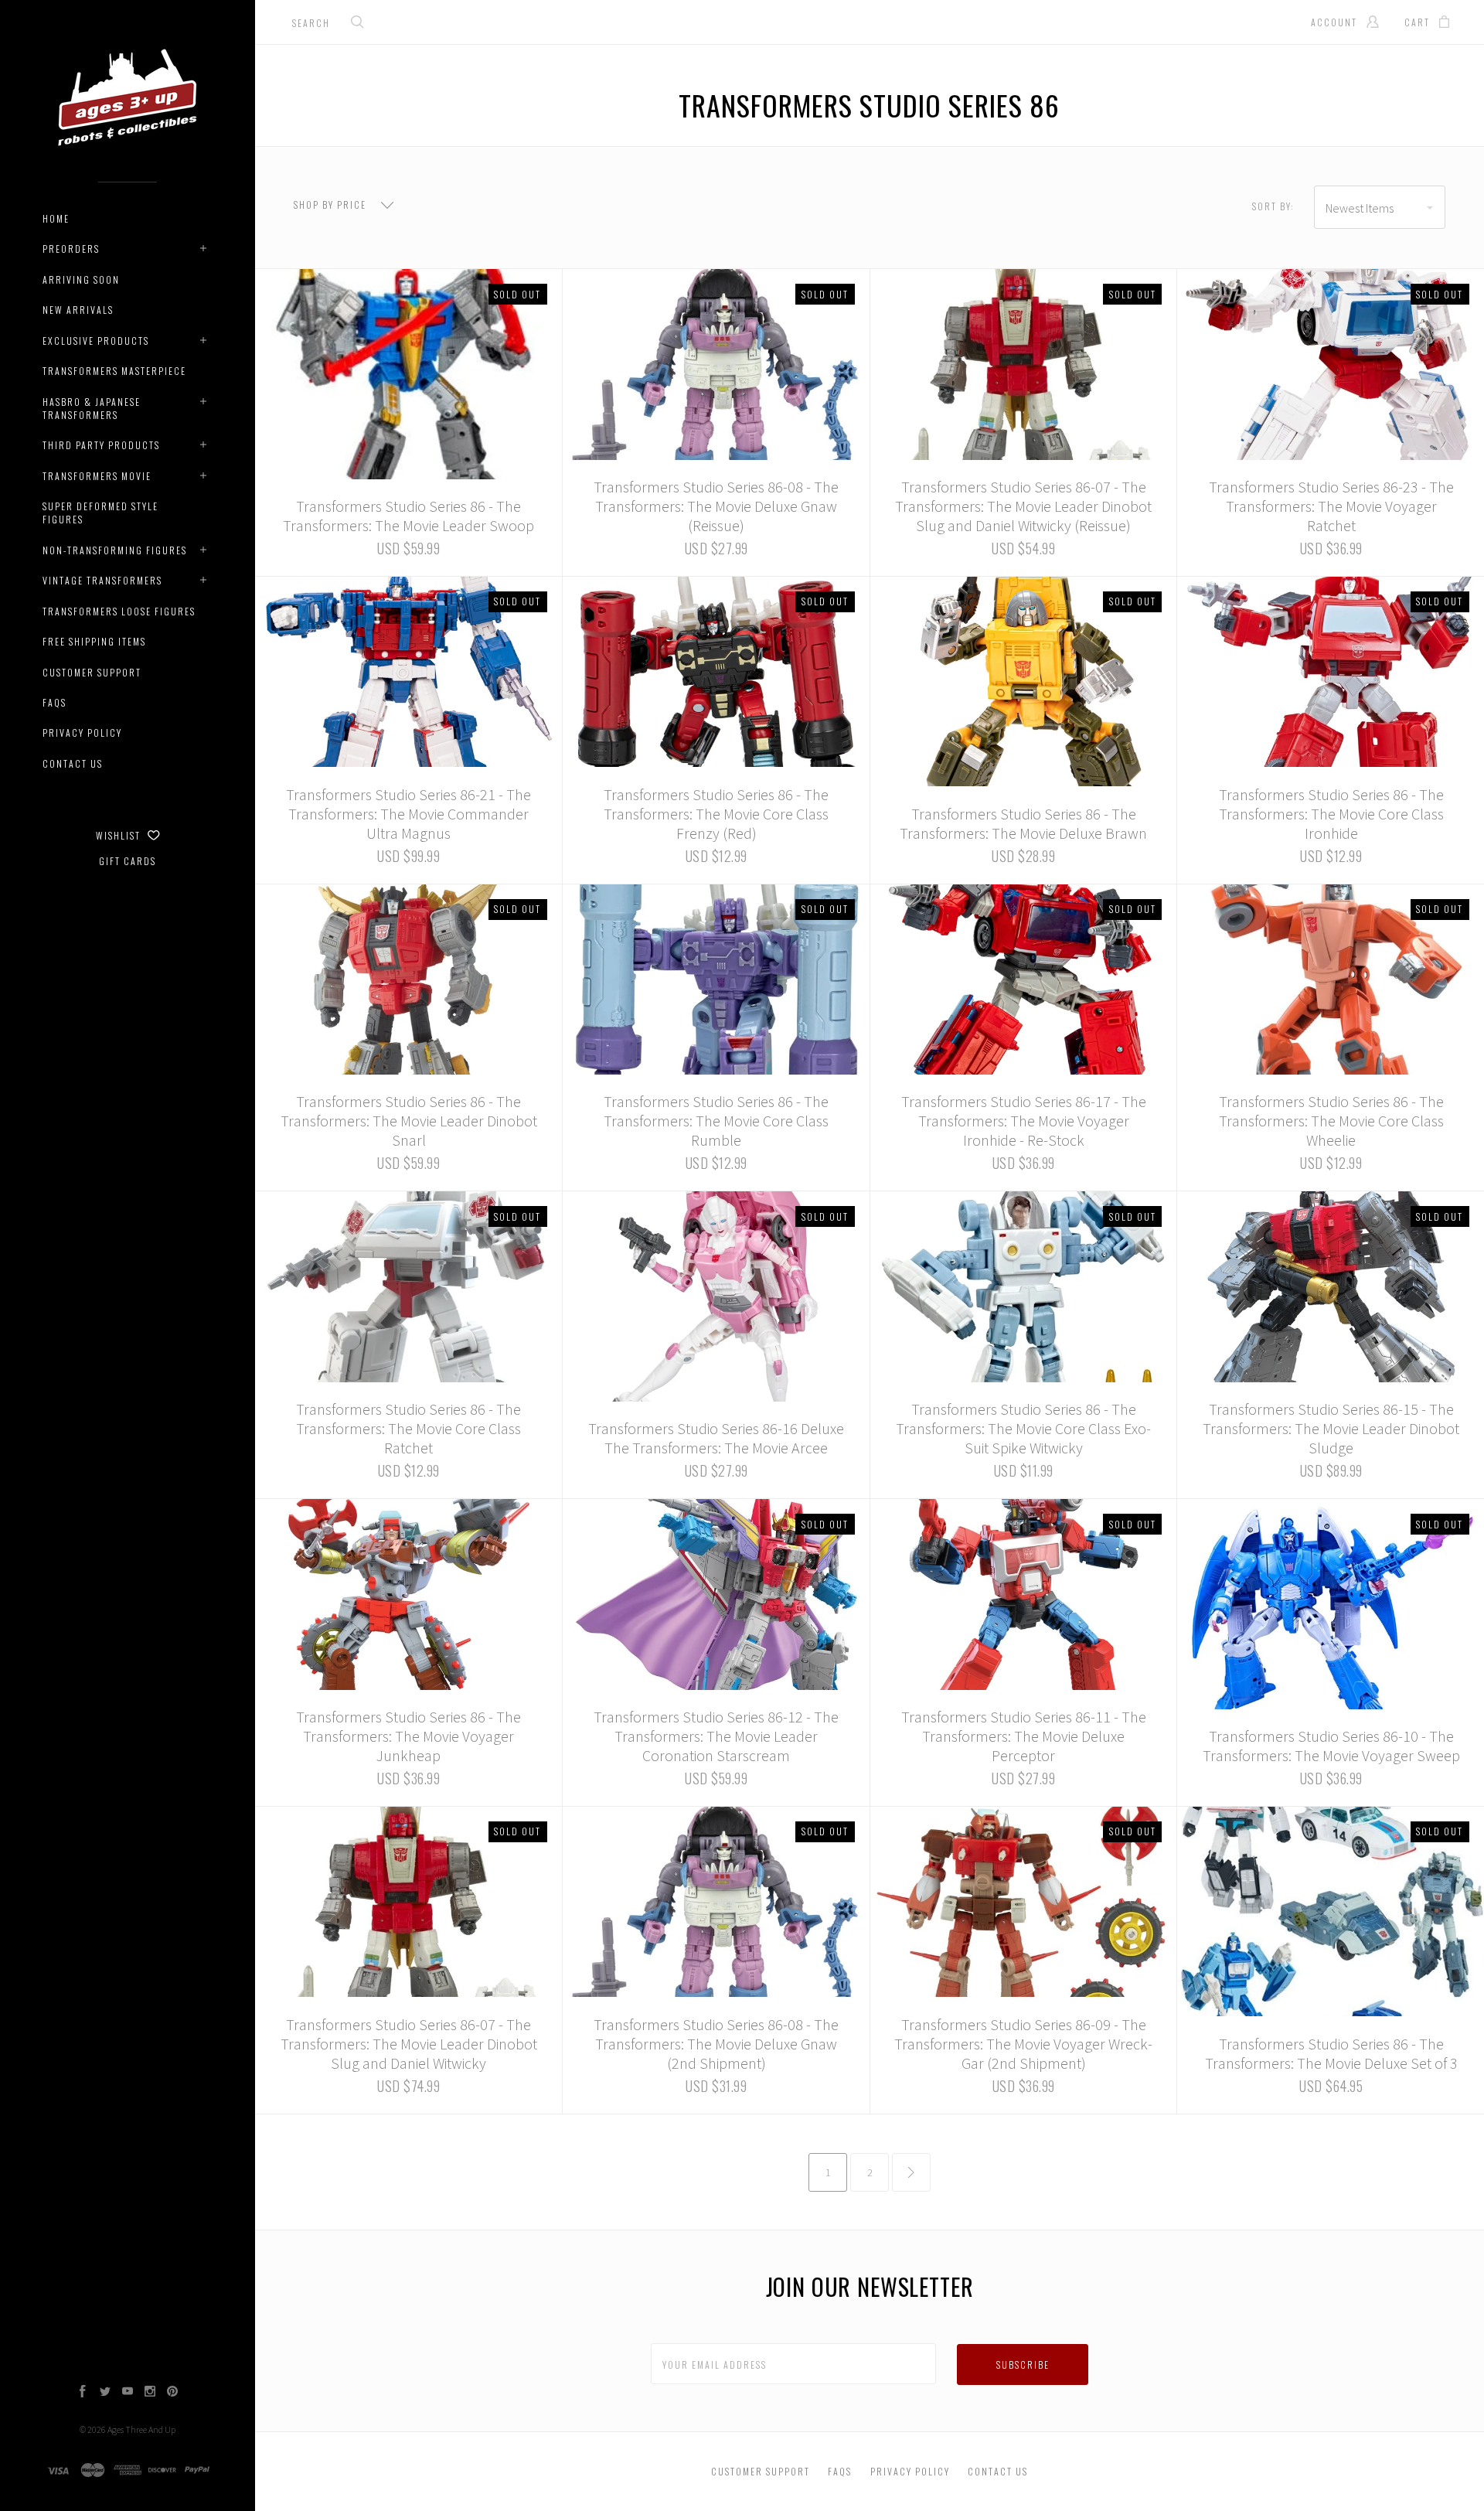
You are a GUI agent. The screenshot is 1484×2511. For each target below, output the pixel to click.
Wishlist (120, 835)
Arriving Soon (81, 279)
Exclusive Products (96, 341)
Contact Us (73, 763)
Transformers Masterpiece (114, 371)
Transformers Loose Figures (119, 611)
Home (56, 218)
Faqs (54, 702)
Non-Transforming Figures (115, 550)
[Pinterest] (172, 2393)
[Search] (358, 24)
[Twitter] (105, 2393)
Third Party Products (101, 445)
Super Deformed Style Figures (100, 513)
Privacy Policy (82, 733)
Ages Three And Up (141, 2429)
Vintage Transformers (102, 580)
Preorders (71, 249)
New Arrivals (78, 310)
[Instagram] (150, 2393)
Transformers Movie (97, 476)
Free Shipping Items (94, 641)
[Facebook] (83, 2393)
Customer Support (92, 672)
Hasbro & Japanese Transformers (92, 408)
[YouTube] (128, 2393)
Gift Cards (128, 861)
